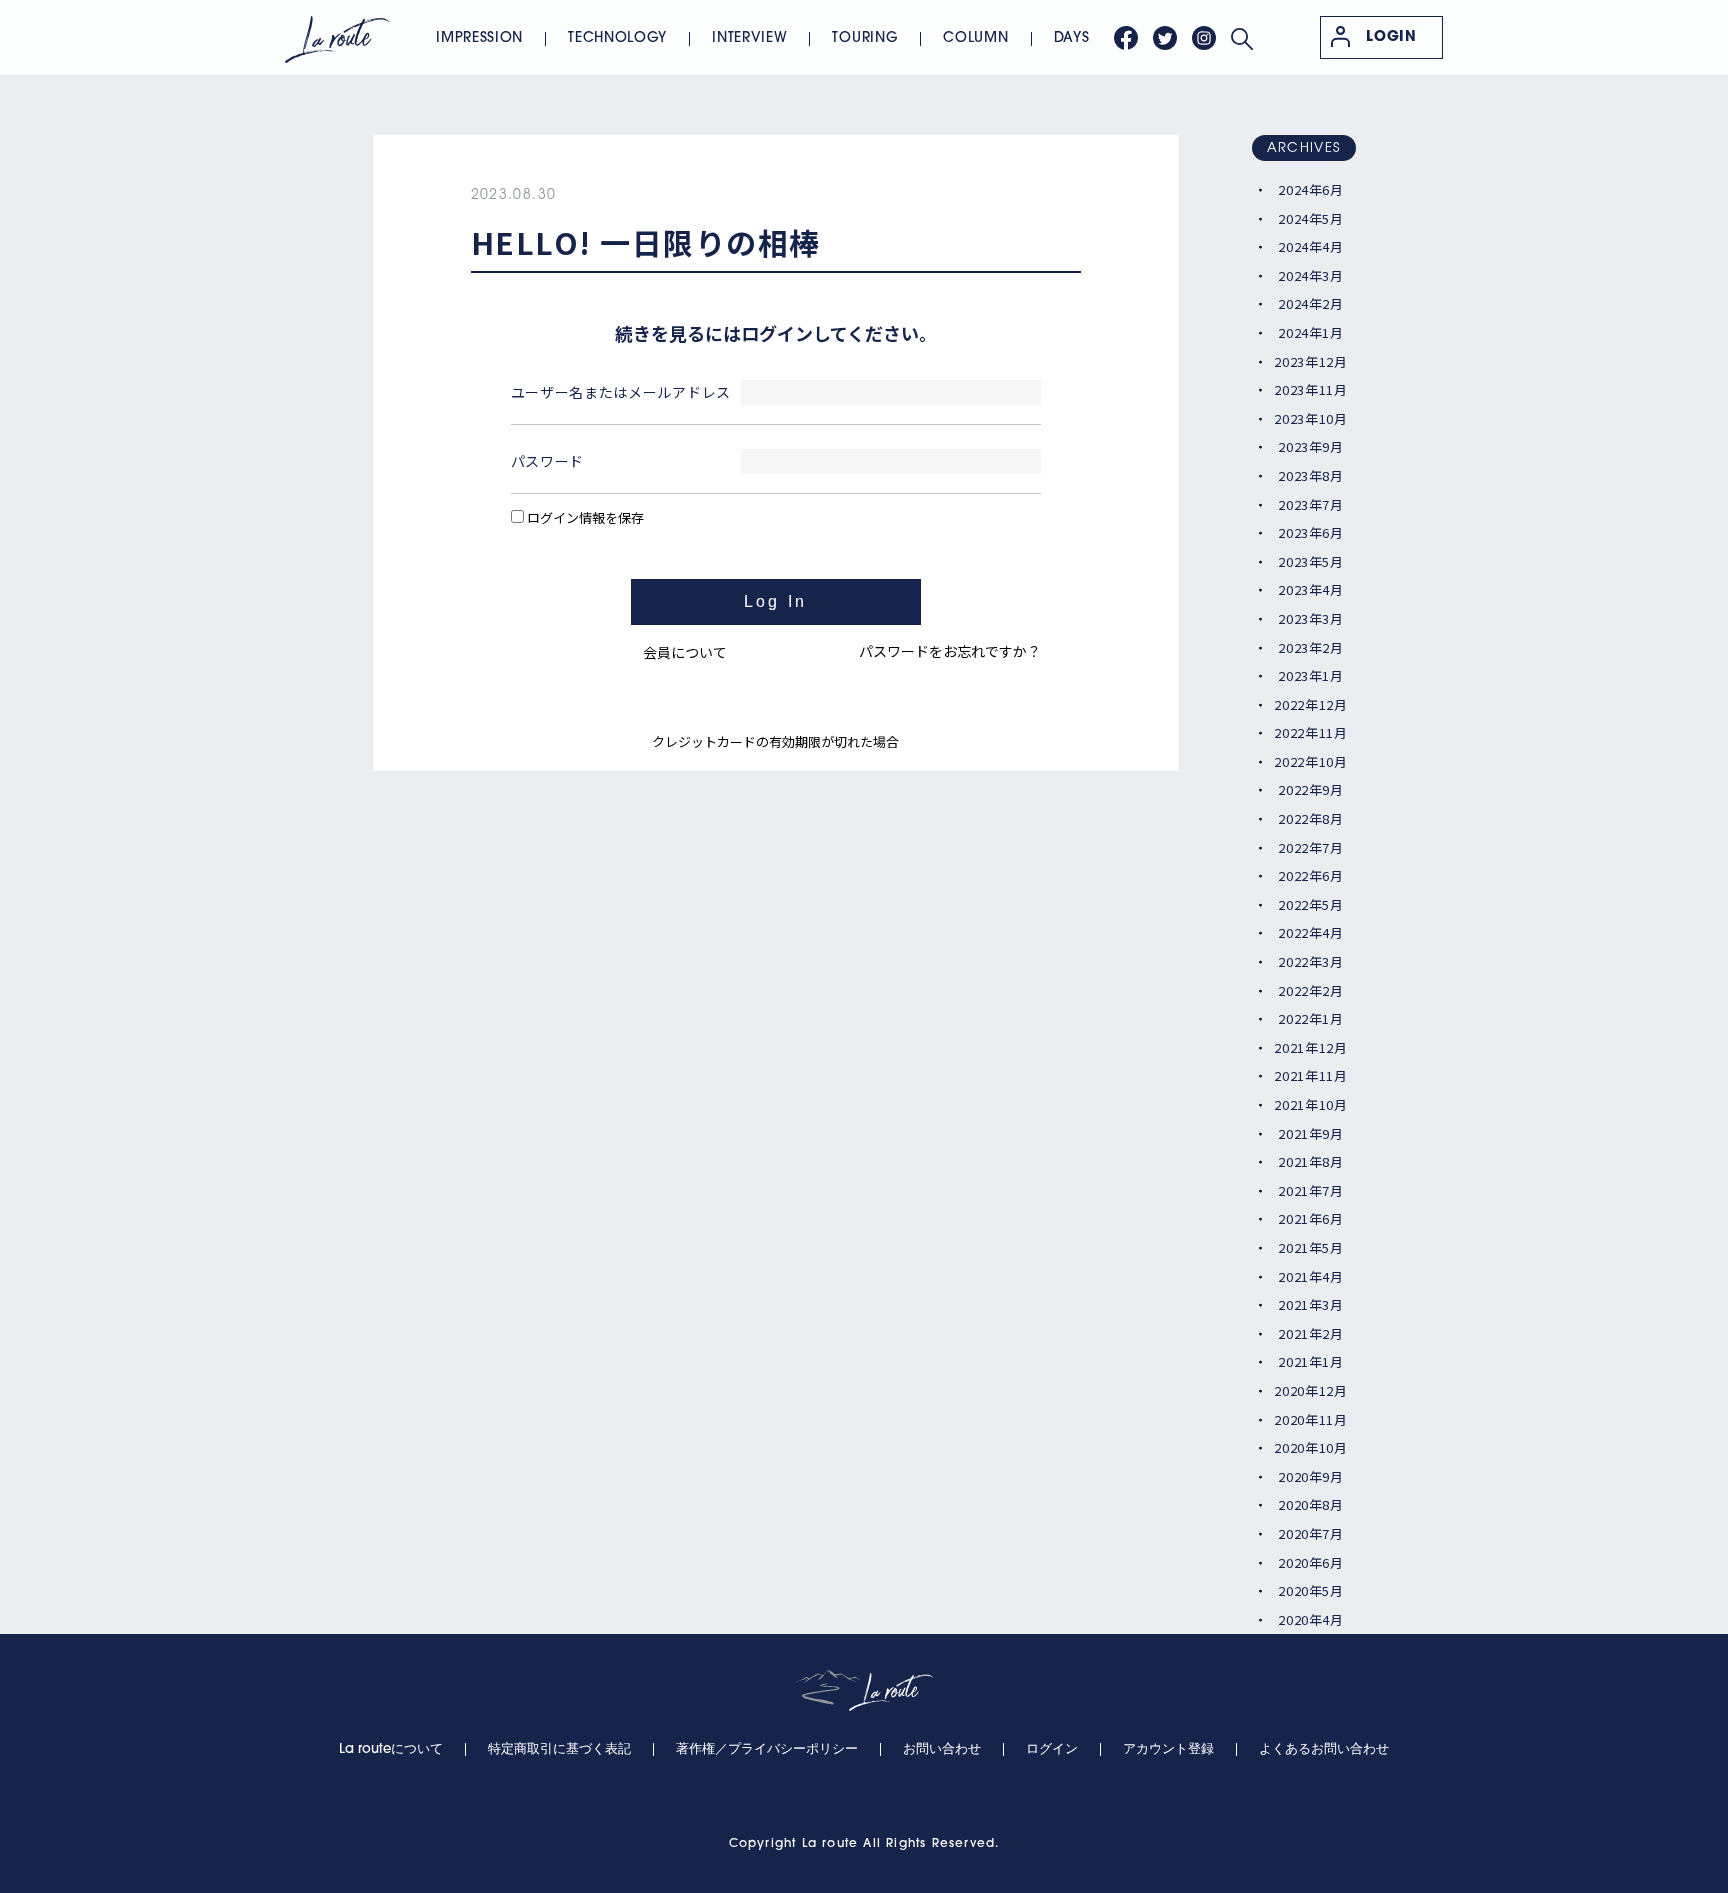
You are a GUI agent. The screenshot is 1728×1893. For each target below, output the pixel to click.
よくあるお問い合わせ (1324, 1749)
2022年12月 (1310, 704)
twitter (1165, 38)
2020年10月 (1310, 1447)
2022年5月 (1311, 904)
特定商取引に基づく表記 (559, 1749)
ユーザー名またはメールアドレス (621, 392)
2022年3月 (1311, 961)
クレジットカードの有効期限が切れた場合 (775, 741)
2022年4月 (1311, 932)
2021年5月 (1311, 1247)
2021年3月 (1311, 1304)
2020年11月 (1310, 1419)
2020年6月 (1311, 1562)
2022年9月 (1311, 789)
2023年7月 (1311, 504)
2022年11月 (1310, 732)
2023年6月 (1311, 532)
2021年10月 (1310, 1104)
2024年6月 (1311, 189)
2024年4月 (1311, 246)
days (1072, 38)
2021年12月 (1310, 1047)
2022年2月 (1311, 990)
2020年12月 (1310, 1390)
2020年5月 (1311, 1590)
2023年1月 (1311, 675)
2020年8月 (1311, 1504)
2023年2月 (1311, 647)
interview (749, 38)
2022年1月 (1311, 1018)
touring (865, 38)
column (975, 38)
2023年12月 (1310, 361)
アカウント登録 (1168, 1749)
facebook (1126, 38)
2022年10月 (1310, 761)
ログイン (1052, 1749)
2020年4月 (1311, 1619)
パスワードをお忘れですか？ (950, 651)
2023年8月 (1311, 475)
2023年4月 (1311, 589)
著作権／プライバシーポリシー (767, 1749)
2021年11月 (1310, 1075)
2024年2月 (1311, 303)
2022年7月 (1311, 847)
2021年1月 (1311, 1361)
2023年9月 (1311, 446)
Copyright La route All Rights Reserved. (864, 1844)
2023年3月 (1311, 618)
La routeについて (391, 1749)
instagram (1204, 38)
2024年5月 (1311, 218)
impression (479, 38)
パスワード (548, 461)
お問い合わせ (942, 1749)
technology (617, 38)
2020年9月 (1311, 1476)
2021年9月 (1311, 1133)
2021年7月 (1311, 1190)
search (1242, 39)
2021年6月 (1311, 1218)
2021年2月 (1311, 1333)
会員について (685, 652)
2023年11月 (1310, 389)
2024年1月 (1311, 332)
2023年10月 (1310, 418)
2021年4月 (1311, 1276)
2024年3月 (1311, 275)
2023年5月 (1311, 561)
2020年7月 (1311, 1533)
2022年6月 (1311, 875)
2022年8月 (1311, 818)
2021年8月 (1311, 1161)
